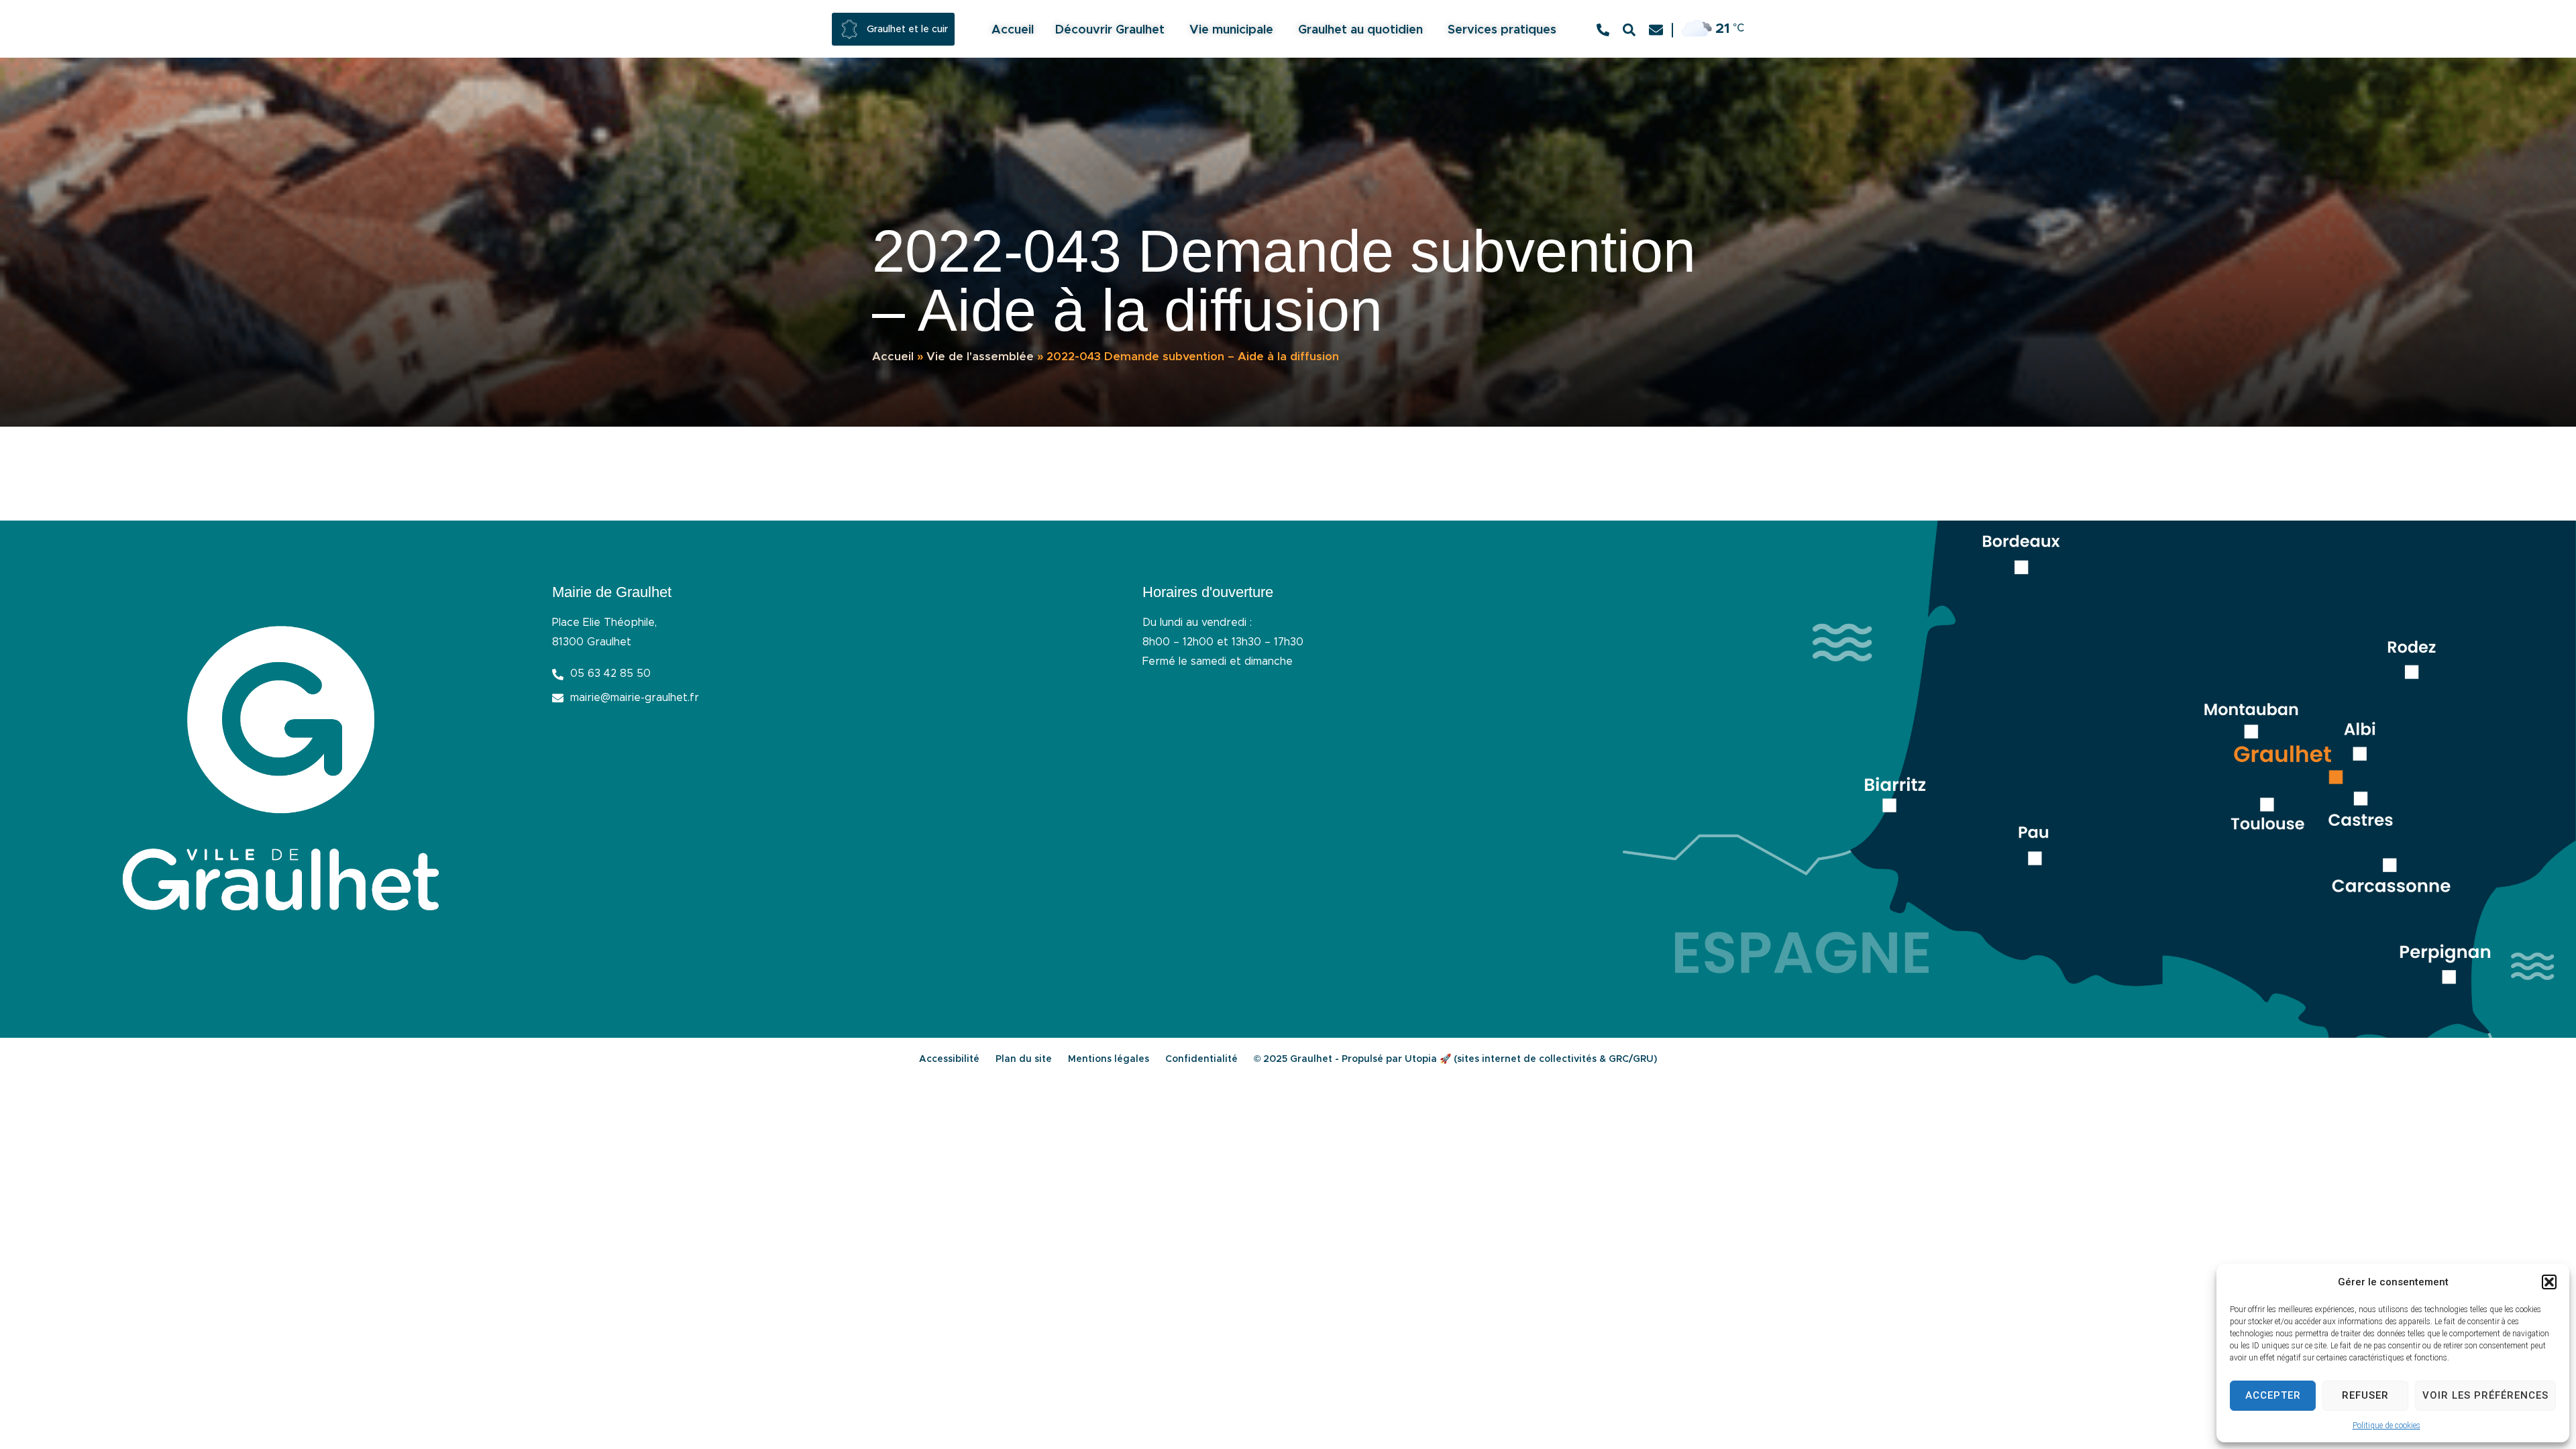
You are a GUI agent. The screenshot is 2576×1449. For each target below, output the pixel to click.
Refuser (2365, 1395)
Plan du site (1024, 1059)
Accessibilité (949, 1059)
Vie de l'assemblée (980, 357)
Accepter (2273, 1395)
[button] (2549, 1282)
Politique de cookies (2386, 1426)
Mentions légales (1109, 1059)
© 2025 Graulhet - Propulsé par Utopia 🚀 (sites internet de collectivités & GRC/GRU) (1455, 1059)
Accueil (893, 357)
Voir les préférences (2485, 1395)
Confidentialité (1201, 1059)
